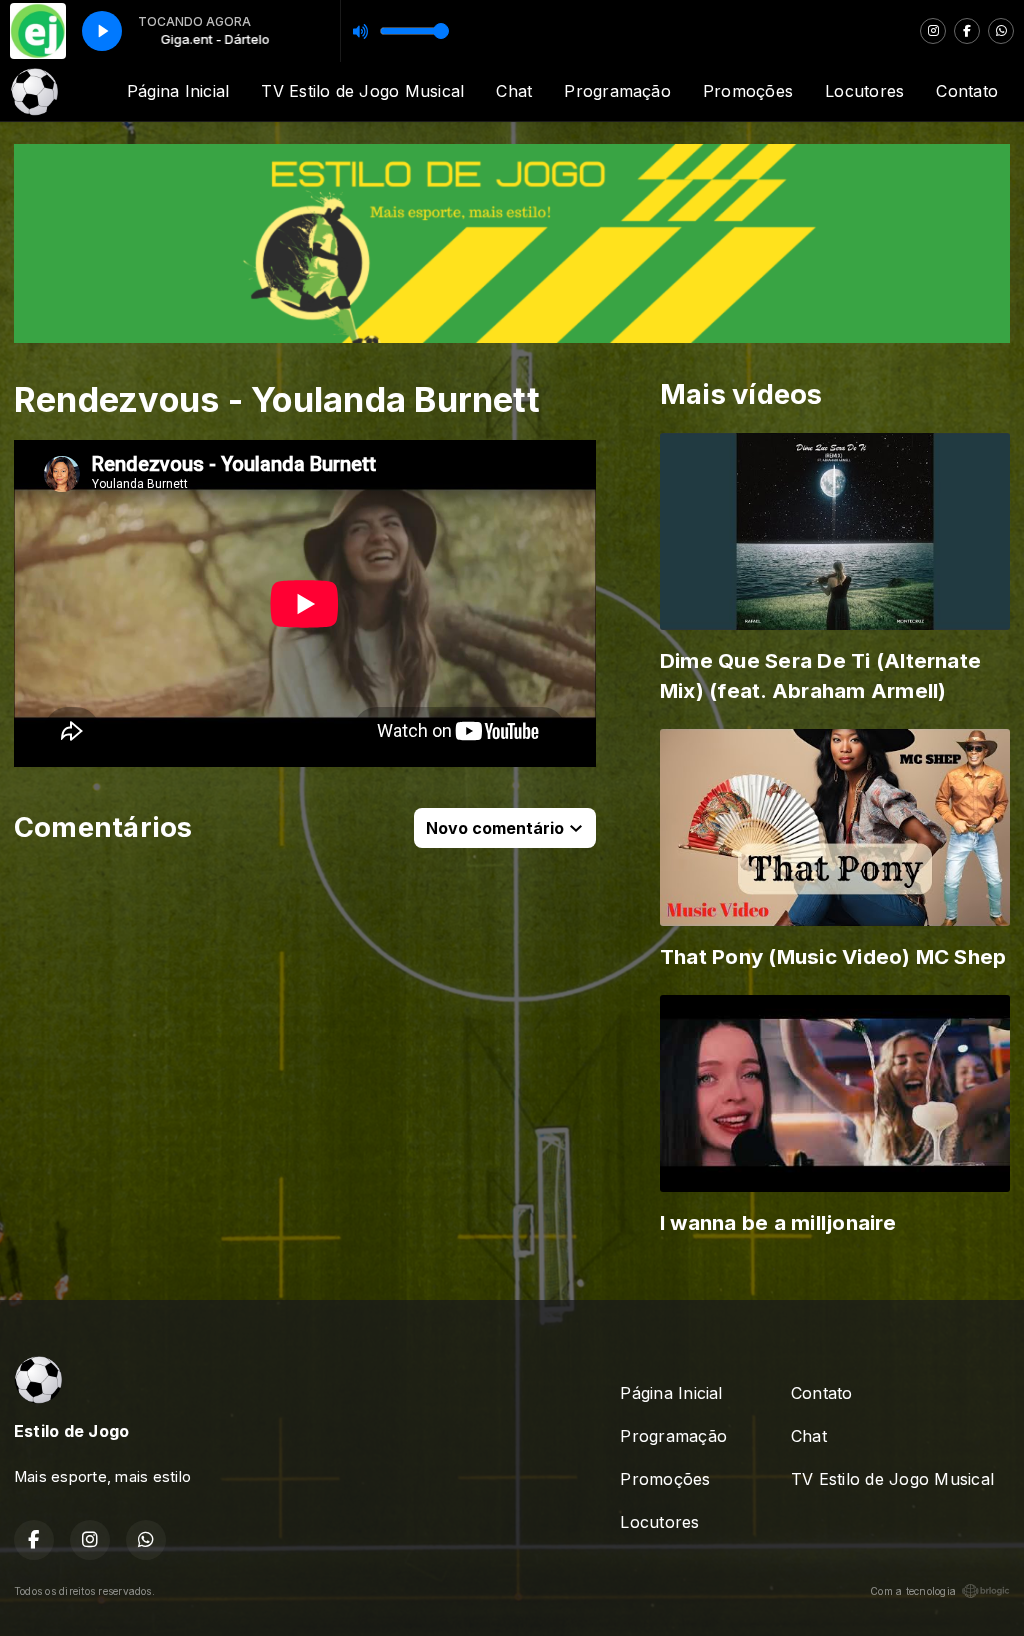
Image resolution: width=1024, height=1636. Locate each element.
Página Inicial (178, 91)
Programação (617, 91)
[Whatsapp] (1001, 31)
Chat (514, 91)
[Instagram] (933, 31)
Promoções (748, 91)
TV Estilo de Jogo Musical (362, 91)
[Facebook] (967, 31)
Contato (967, 91)
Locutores (864, 91)
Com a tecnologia (913, 1591)
